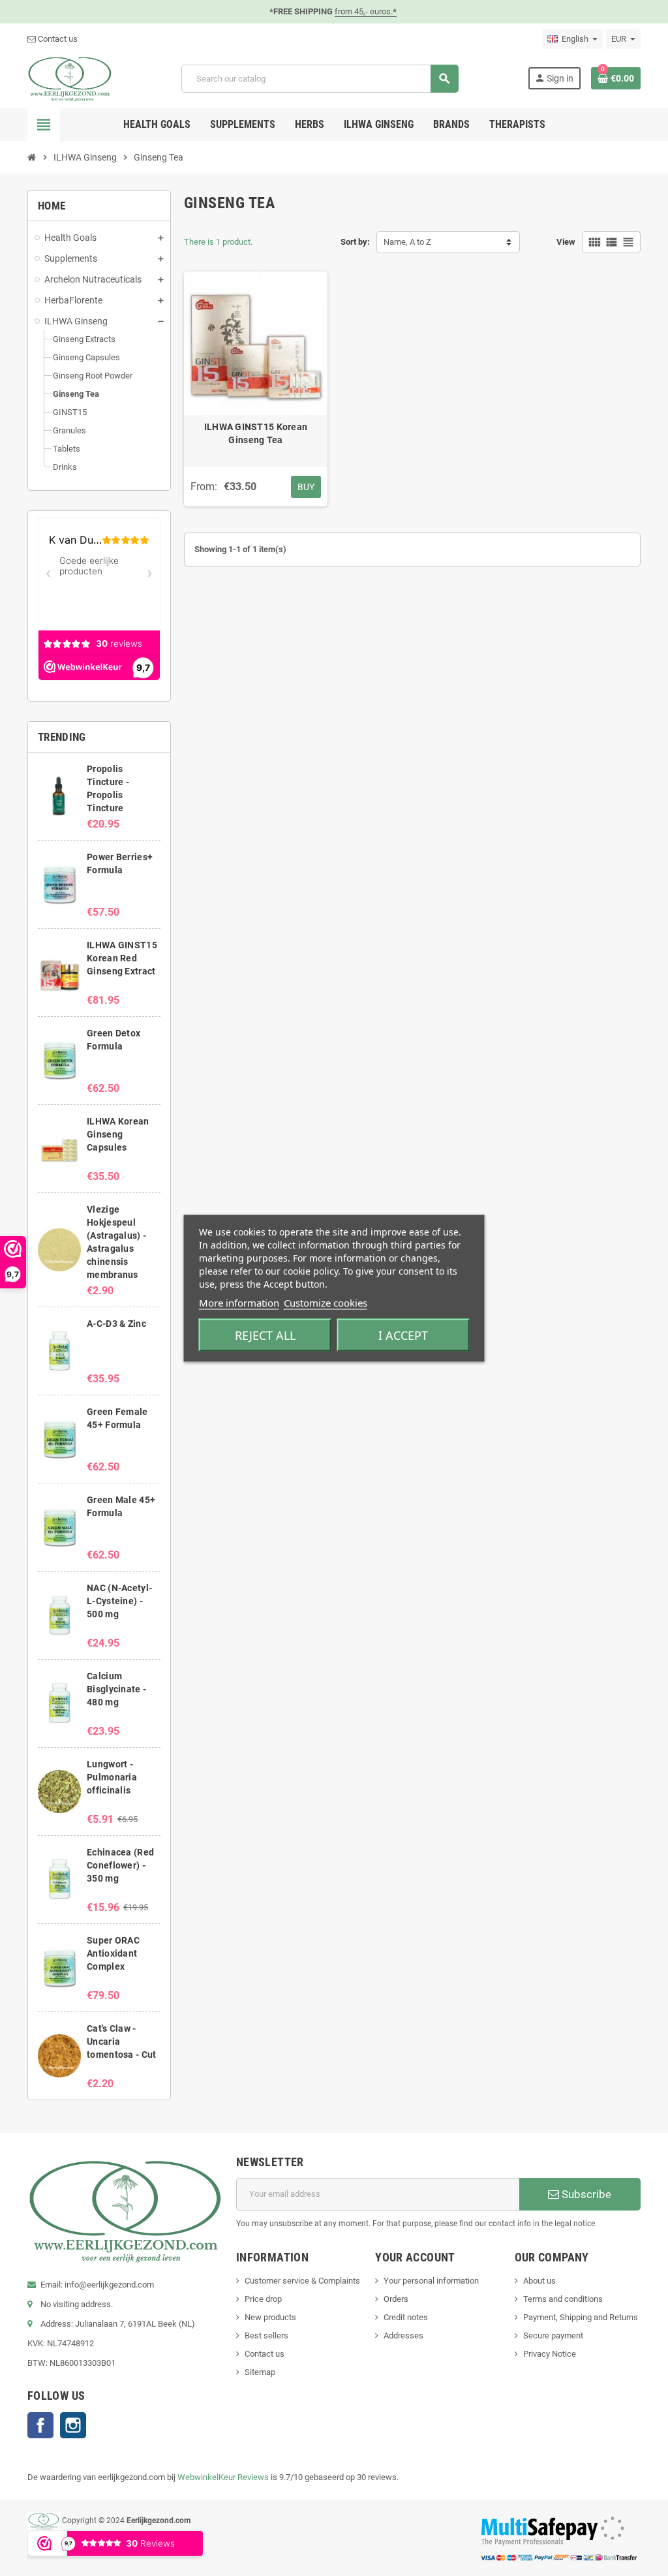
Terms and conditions (563, 2299)
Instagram (73, 2425)
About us (539, 2281)
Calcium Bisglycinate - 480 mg (116, 1689)
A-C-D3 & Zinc (116, 1324)
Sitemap (260, 2372)
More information (239, 1302)
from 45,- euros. (366, 11)
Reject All (265, 1335)
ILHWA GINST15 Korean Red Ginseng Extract (122, 958)
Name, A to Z (407, 242)
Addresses (403, 2335)
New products (270, 2317)
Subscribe (585, 2194)
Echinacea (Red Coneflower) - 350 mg (120, 1865)
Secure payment (553, 2335)
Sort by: (355, 242)
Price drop (263, 2299)
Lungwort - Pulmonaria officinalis (112, 1777)
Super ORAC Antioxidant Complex (113, 1953)
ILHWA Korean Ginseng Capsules (118, 1134)
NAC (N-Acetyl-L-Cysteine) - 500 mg (119, 1601)
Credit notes (406, 2317)
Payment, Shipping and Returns (581, 2317)
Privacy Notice (550, 2354)
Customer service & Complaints (302, 2281)
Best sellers (266, 2335)
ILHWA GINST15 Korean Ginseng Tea (256, 433)
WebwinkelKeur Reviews (223, 2477)
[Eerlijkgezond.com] (70, 78)
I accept (403, 1335)
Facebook (40, 2425)
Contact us (57, 39)
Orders (396, 2299)
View (566, 242)
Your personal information (431, 2281)
